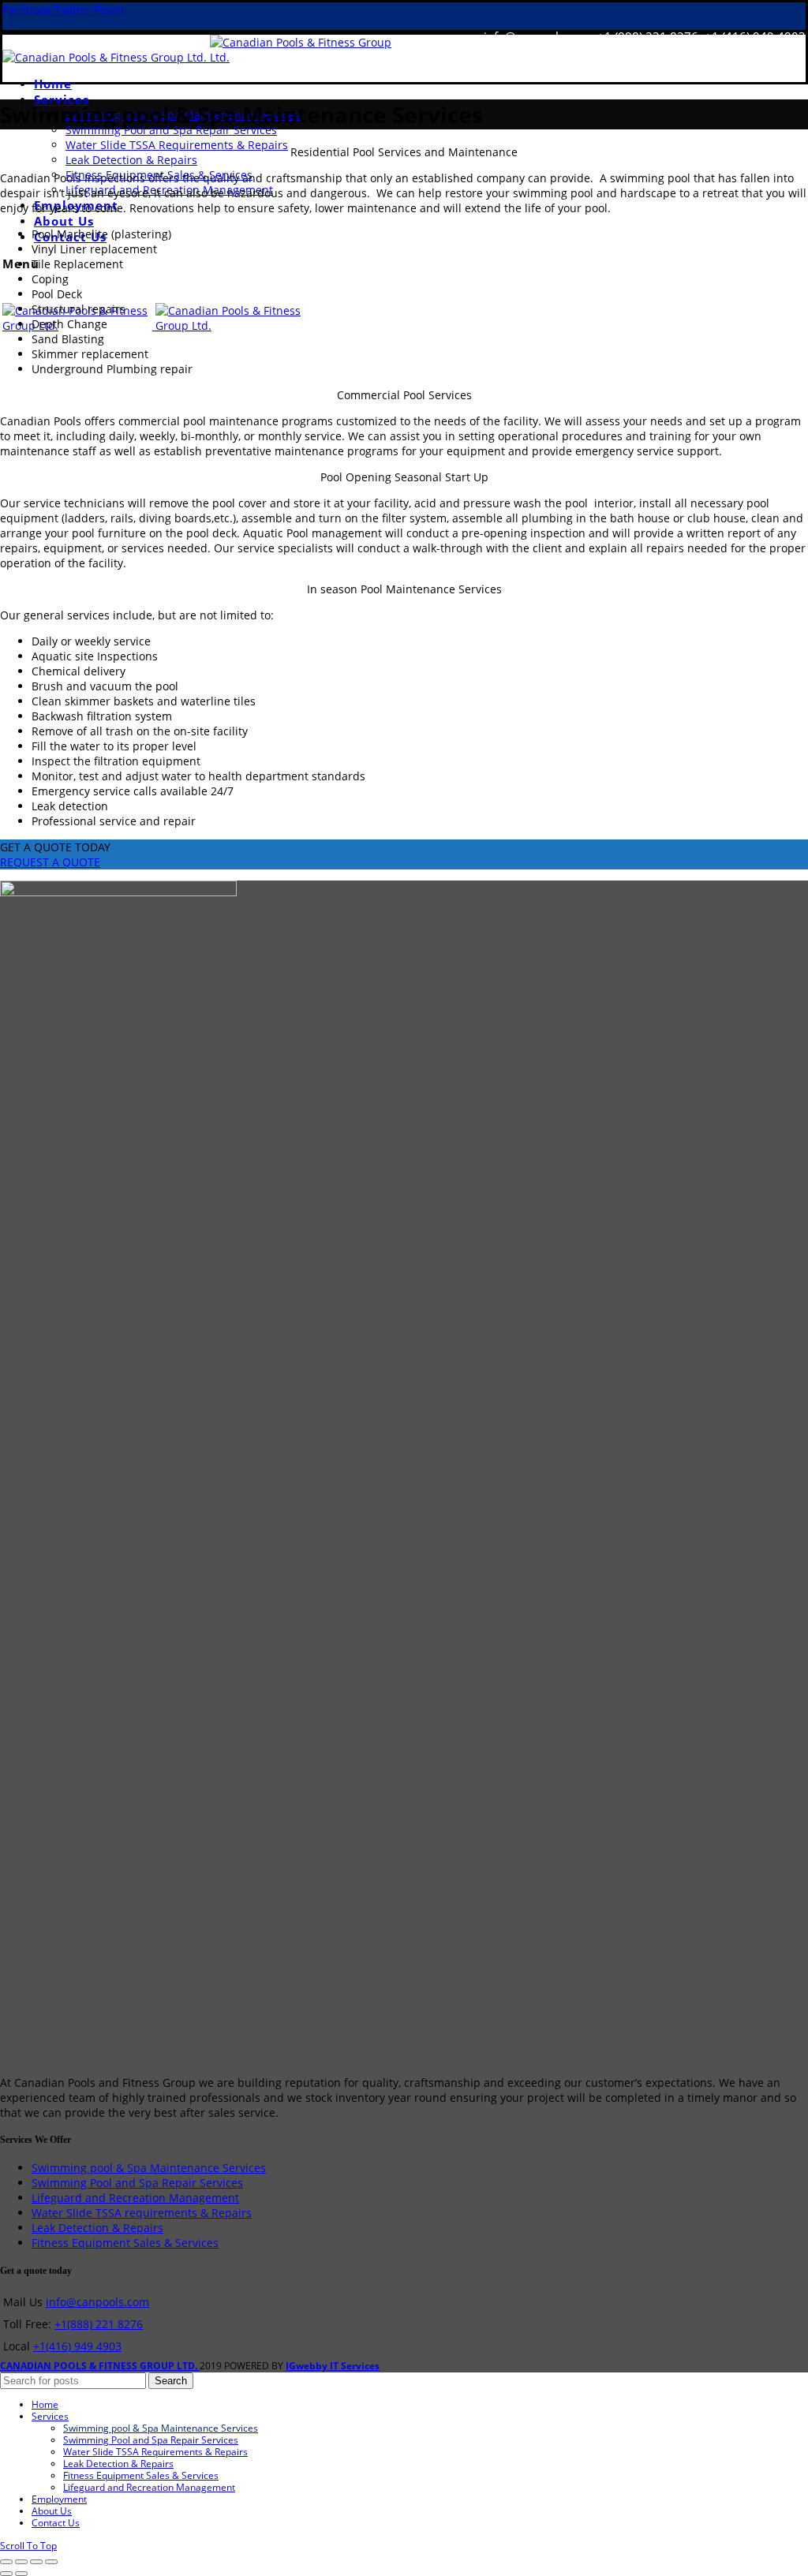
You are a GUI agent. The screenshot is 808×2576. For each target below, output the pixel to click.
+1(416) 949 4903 (77, 2346)
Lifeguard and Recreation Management (135, 2198)
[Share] (21, 2562)
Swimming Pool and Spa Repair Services (137, 2183)
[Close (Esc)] (6, 2562)
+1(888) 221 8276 (99, 2324)
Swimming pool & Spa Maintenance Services (149, 2168)
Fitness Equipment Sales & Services (125, 2243)
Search (171, 2381)
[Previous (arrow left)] (6, 2574)
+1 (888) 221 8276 (648, 36)
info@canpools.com (537, 36)
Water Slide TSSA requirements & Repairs (142, 2213)
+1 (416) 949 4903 (754, 36)
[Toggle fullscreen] (36, 2562)
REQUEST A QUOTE (50, 862)
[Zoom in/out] (51, 2562)
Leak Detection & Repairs (97, 2228)
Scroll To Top (28, 2546)
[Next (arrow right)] (21, 2574)
